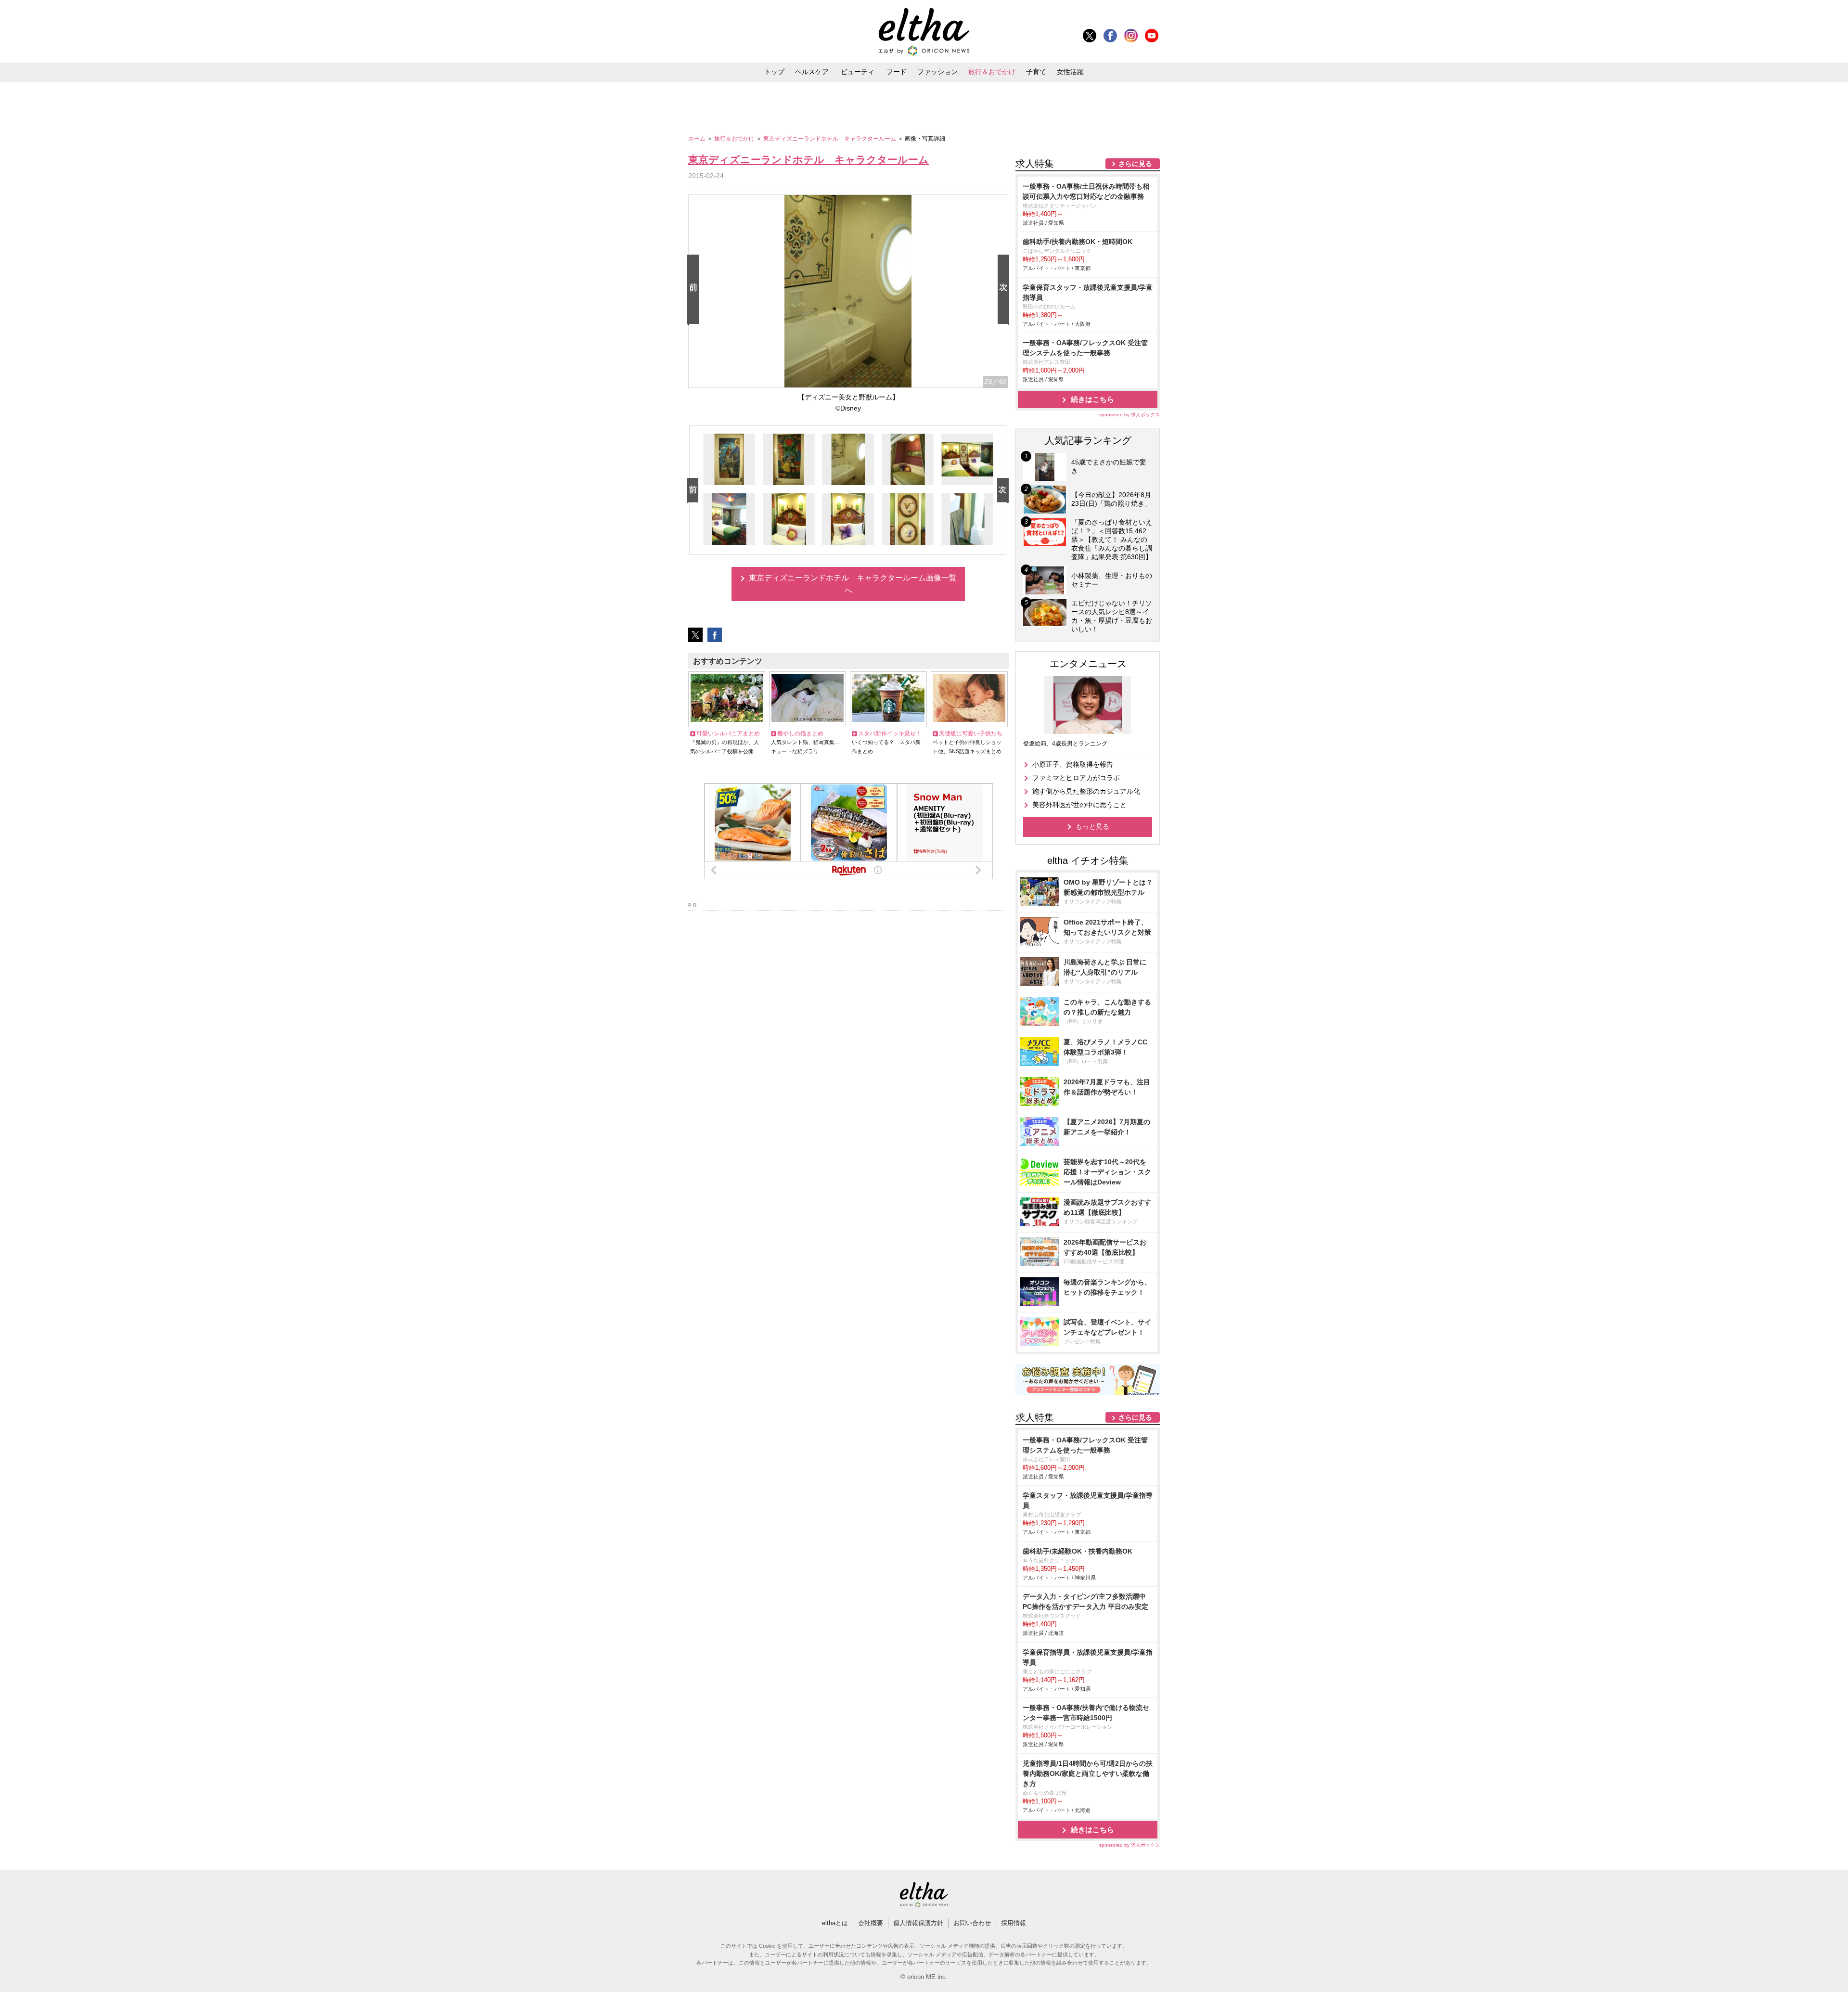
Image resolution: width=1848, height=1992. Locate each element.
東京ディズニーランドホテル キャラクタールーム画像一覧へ (853, 584)
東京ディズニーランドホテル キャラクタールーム (830, 139)
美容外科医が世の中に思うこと (1079, 805)
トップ (774, 72)
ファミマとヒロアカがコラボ (1076, 778)
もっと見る (1092, 826)
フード (897, 72)
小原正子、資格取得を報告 (1073, 764)
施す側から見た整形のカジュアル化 (1086, 791)
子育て (1036, 72)
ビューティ (858, 72)
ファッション (937, 72)
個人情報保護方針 (918, 1923)
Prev (695, 290)
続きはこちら (1092, 399)
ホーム (698, 139)
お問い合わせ (972, 1923)
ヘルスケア (812, 72)
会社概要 (871, 1923)
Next (1005, 290)
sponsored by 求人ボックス (1129, 415)
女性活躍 (1070, 72)
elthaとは (835, 1923)
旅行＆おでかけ (992, 72)
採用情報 (1014, 1923)
